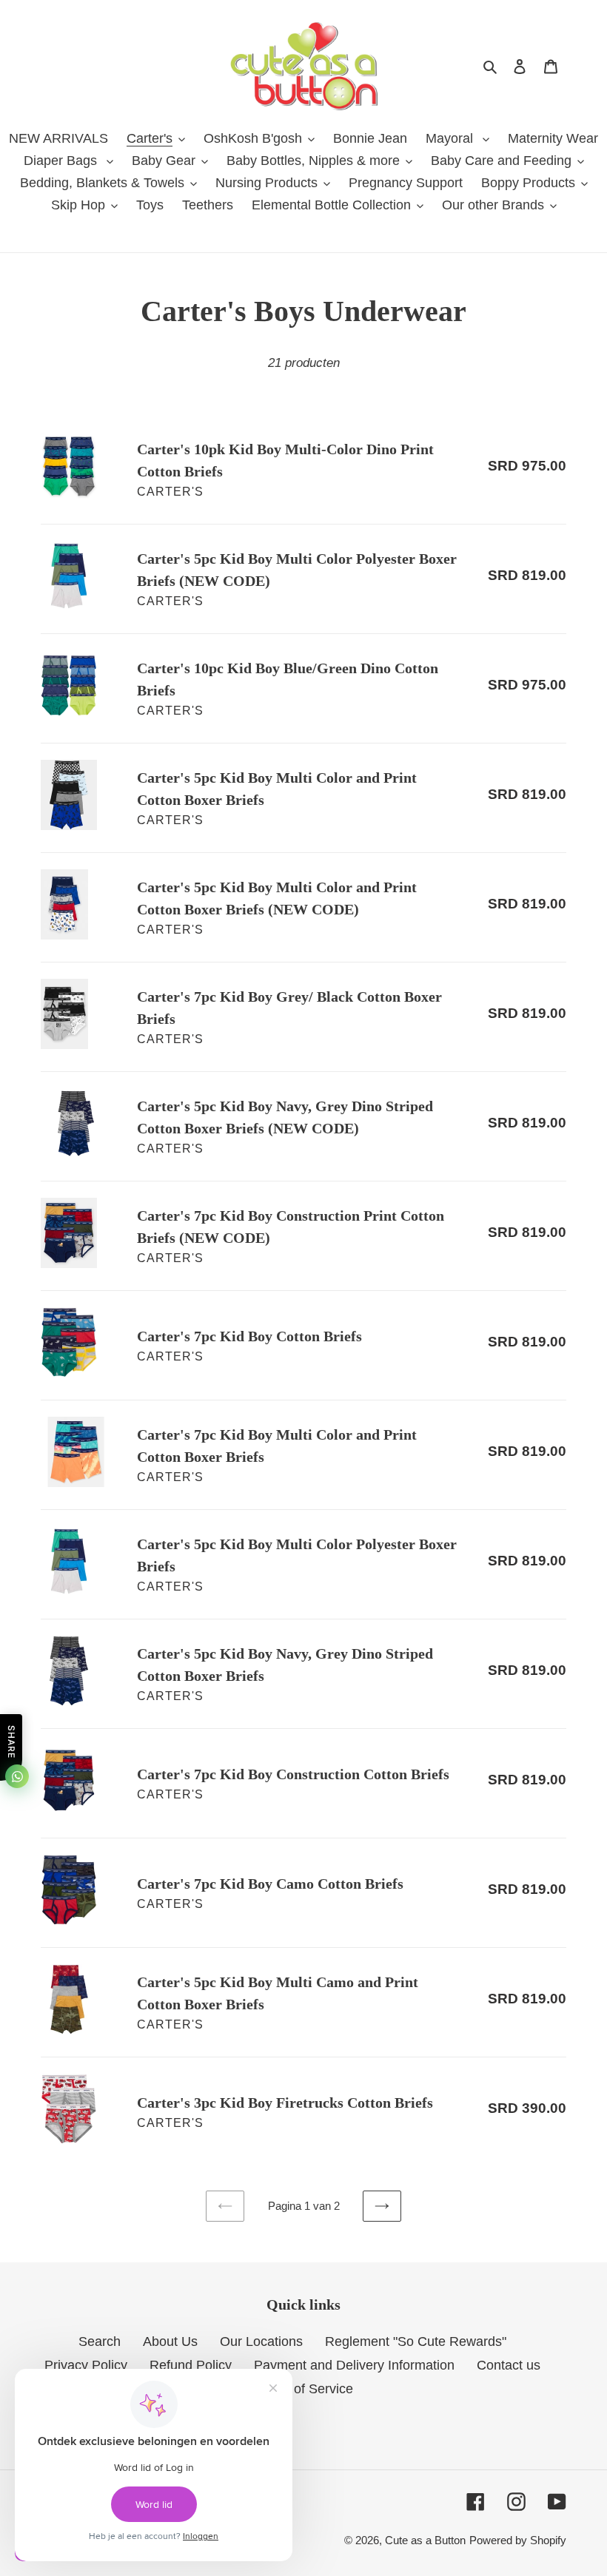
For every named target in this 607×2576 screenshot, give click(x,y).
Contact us (509, 2365)
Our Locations (261, 2341)
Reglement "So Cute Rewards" (416, 2341)
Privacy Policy (86, 2365)
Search (100, 2341)
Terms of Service (303, 2389)
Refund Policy (191, 2365)
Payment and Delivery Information (354, 2365)
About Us (170, 2341)
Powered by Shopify (518, 2540)
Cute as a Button (425, 2540)
